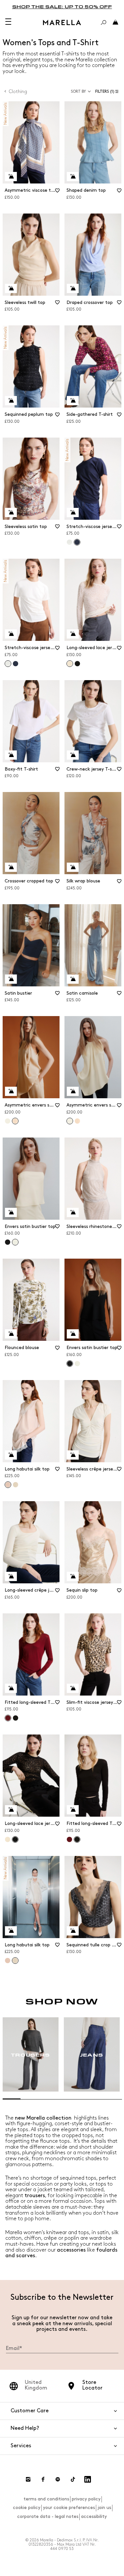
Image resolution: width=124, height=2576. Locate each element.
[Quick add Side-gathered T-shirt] (73, 401)
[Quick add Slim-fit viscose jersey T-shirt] (73, 1688)
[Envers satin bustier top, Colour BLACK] (8, 1242)
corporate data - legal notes (48, 2516)
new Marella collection (43, 2118)
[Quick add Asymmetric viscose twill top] (11, 177)
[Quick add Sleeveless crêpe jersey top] (73, 1455)
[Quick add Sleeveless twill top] (11, 288)
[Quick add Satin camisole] (73, 979)
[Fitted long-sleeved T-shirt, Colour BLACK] (16, 1718)
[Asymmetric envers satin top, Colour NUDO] (77, 1121)
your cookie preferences (69, 2508)
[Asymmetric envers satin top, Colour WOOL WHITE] (8, 1121)
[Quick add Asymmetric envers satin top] (11, 1091)
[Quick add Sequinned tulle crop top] (73, 1931)
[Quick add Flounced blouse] (11, 1334)
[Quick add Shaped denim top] (73, 177)
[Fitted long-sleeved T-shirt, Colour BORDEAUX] (69, 1839)
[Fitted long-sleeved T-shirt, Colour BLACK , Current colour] (77, 1839)
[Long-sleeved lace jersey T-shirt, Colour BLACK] (77, 664)
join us (104, 2508)
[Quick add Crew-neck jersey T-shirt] (73, 755)
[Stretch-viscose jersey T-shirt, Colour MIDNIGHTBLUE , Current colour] (77, 542)
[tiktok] (73, 2479)
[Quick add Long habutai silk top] (11, 1455)
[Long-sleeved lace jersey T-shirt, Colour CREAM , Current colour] (70, 664)
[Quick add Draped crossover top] (73, 288)
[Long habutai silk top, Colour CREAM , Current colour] (15, 1961)
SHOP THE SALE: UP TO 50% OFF (62, 6)
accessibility (94, 2516)
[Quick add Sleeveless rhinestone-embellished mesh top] (73, 1212)
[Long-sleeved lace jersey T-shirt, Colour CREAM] (8, 1839)
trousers (35, 2196)
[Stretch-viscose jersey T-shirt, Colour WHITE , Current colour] (8, 664)
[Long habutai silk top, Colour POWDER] (8, 1961)
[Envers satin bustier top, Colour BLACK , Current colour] (70, 1364)
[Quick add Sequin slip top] (73, 1576)
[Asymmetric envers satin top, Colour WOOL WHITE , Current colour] (70, 1121)
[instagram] (28, 2479)
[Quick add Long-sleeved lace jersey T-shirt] (73, 634)
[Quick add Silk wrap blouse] (73, 867)
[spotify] (58, 2479)
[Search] (103, 22)
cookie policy (27, 2508)
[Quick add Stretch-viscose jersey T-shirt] (73, 512)
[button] (108, 92)
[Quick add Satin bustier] (11, 979)
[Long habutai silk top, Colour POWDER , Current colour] (8, 1485)
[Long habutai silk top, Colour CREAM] (16, 1485)
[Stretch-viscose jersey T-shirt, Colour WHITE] (69, 542)
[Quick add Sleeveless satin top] (11, 512)
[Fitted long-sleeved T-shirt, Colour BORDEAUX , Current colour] (8, 1718)
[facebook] (43, 2479)
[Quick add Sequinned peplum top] (11, 401)
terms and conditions (46, 2499)
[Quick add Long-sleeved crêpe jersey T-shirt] (11, 1576)
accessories (71, 2250)
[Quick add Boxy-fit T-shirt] (11, 755)
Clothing (18, 92)
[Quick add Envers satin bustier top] (11, 1212)
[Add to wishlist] (57, 193)
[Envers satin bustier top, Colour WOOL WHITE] (77, 1364)
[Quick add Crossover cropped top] (11, 867)
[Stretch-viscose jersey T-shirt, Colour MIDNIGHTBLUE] (16, 664)
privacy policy (86, 2499)
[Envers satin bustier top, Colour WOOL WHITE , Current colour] (15, 1242)
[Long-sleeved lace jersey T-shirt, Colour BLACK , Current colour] (15, 1839)
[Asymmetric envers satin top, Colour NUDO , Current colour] (15, 1121)
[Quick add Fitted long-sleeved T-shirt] (11, 1688)
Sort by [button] (78, 92)
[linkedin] (88, 2479)
